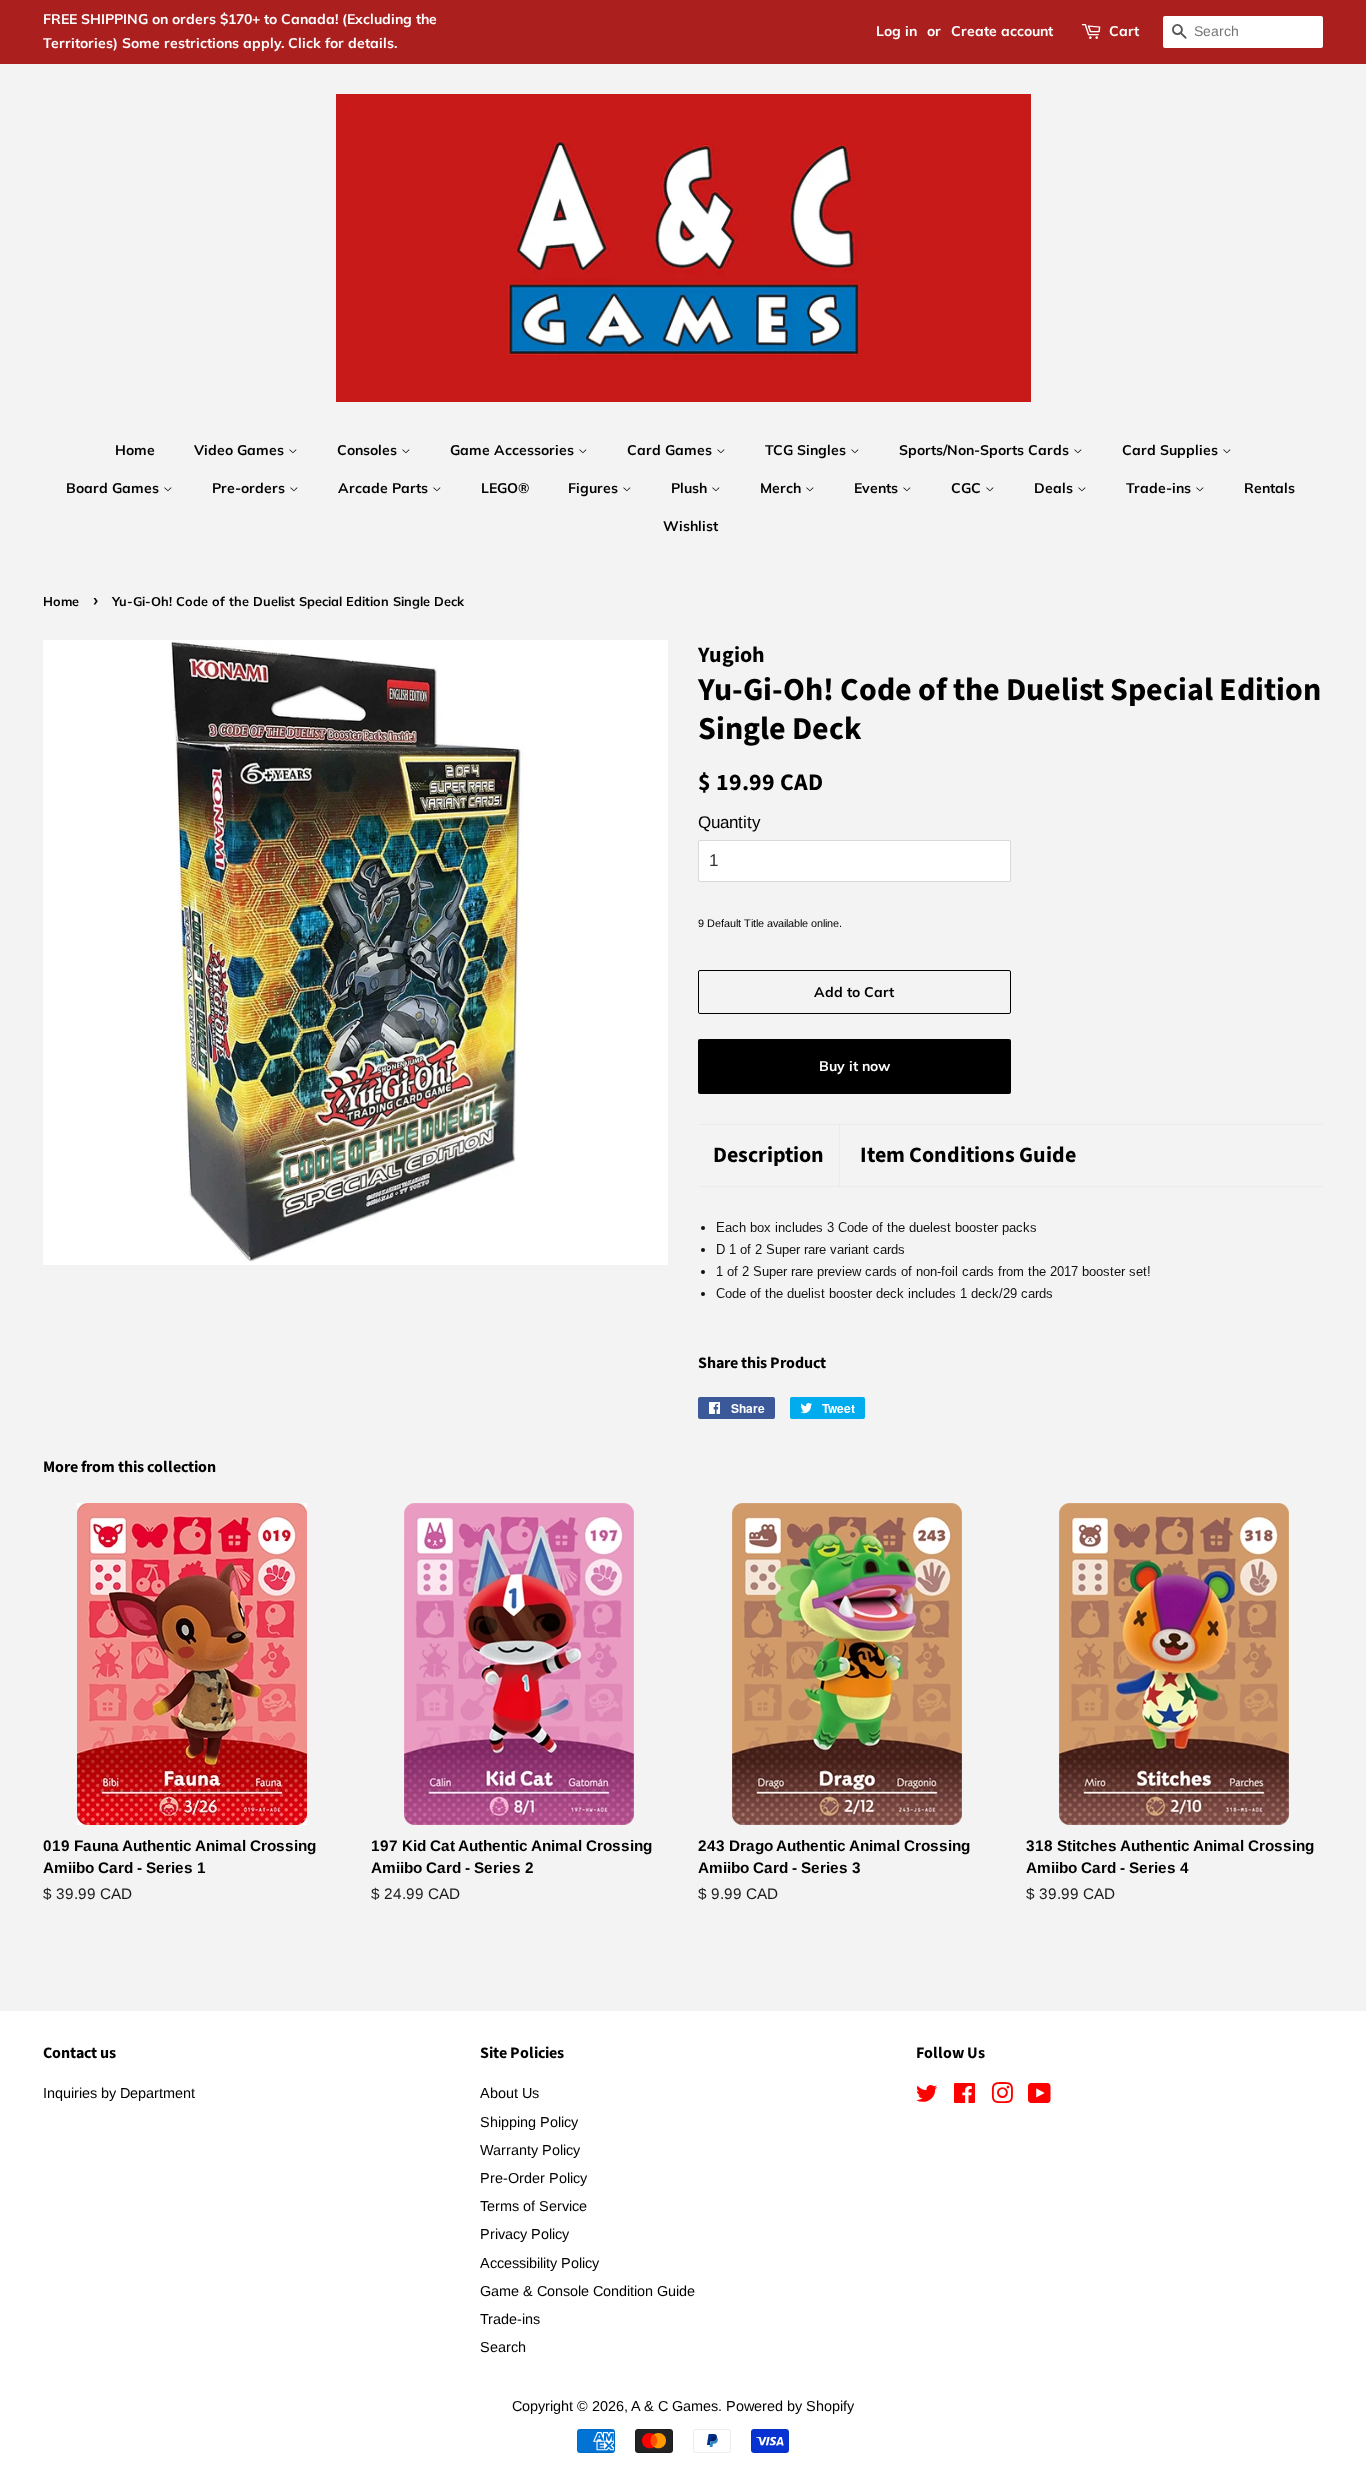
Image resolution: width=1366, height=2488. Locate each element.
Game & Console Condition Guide (587, 2291)
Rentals (1269, 488)
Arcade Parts (385, 488)
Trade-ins (1160, 488)
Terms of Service (533, 2206)
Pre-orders (250, 488)
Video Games (241, 450)
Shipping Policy (529, 2122)
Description (768, 1155)
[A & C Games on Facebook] (964, 2097)
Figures (595, 488)
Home (135, 450)
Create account (1002, 31)
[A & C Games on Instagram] (1002, 2097)
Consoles (369, 450)
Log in (896, 31)
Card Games (671, 450)
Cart (1124, 31)
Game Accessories (514, 450)
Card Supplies (1172, 450)
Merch (782, 488)
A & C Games (674, 2406)
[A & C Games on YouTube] (1039, 2097)
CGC (968, 488)
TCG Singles (807, 450)
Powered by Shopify (790, 2406)
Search (503, 2347)
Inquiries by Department (119, 2093)
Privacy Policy (524, 2234)
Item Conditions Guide (968, 1155)
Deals (1055, 488)
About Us (509, 2093)
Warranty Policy (530, 2150)
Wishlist (690, 526)
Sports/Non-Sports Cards (986, 450)
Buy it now (854, 1066)
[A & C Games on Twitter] (927, 2097)
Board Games (114, 488)
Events (878, 488)
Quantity (729, 822)
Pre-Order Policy (533, 2178)
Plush (691, 488)
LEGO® (505, 488)
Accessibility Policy (539, 2263)
